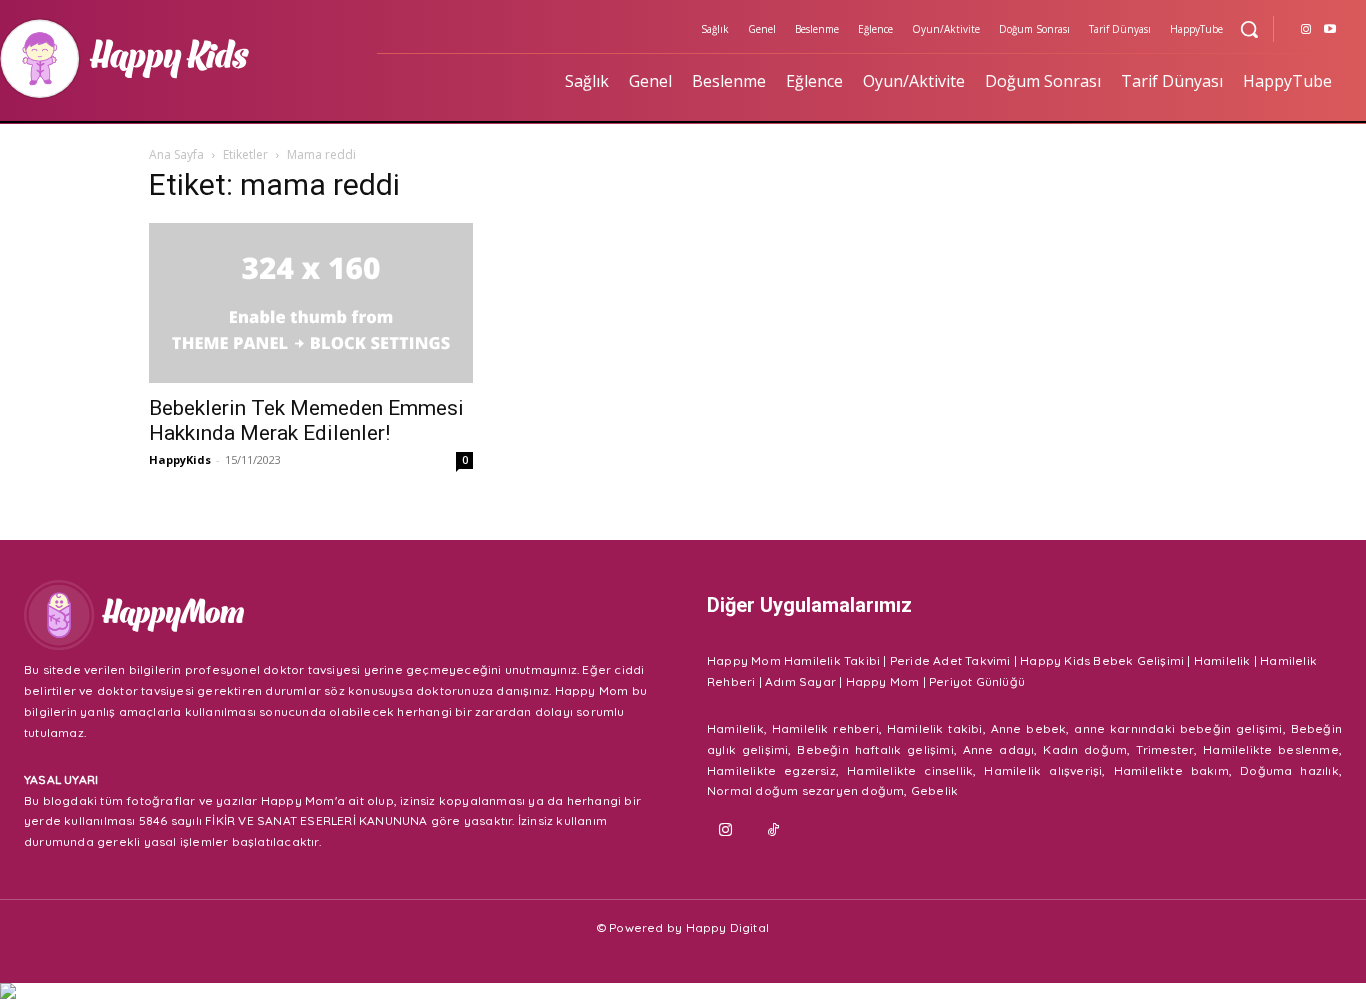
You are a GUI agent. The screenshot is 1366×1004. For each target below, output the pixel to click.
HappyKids (180, 459)
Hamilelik (1222, 660)
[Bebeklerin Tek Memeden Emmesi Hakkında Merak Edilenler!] (311, 303)
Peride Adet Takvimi (950, 660)
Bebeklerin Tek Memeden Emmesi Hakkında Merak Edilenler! (306, 420)
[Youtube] (1330, 30)
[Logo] (341, 615)
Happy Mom (883, 681)
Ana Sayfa (176, 154)
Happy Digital (728, 927)
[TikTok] (774, 831)
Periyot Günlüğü (977, 681)
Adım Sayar (800, 681)
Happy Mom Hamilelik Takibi (793, 660)
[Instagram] (1306, 30)
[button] (1249, 29)
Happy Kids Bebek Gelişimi (1102, 660)
